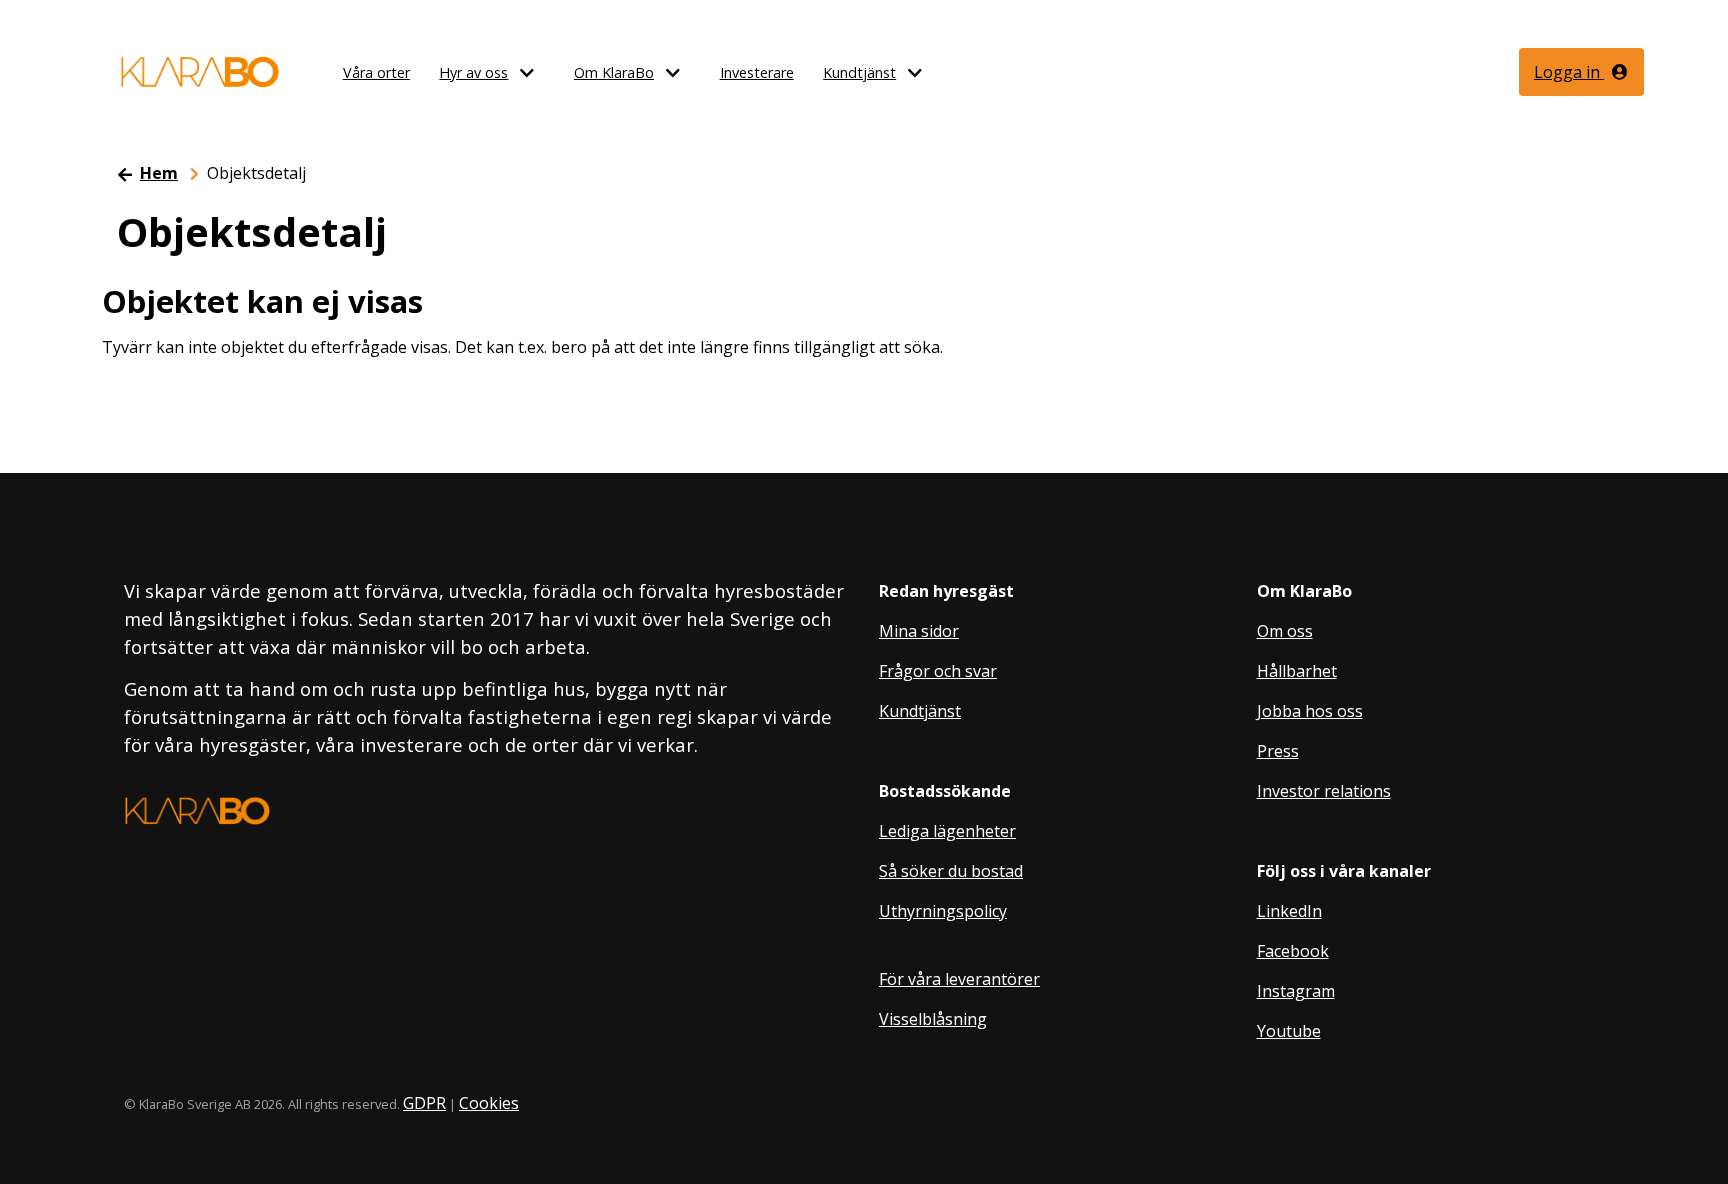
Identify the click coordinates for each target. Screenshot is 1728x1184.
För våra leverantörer (959, 979)
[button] (537, 73)
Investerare (757, 72)
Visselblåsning (933, 1019)
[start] (200, 72)
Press (1278, 751)
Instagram (1296, 991)
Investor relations (1324, 791)
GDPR (424, 1103)
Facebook (1293, 951)
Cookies (489, 1103)
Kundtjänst (859, 72)
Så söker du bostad (951, 871)
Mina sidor (919, 631)
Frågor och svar (938, 671)
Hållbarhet (1297, 671)
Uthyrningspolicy (943, 911)
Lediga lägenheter (947, 831)
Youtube (1289, 1031)
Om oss (1285, 631)
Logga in (1569, 72)
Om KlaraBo (614, 72)
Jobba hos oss (1310, 711)
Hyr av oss (473, 72)
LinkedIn (1289, 911)
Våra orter (376, 72)
